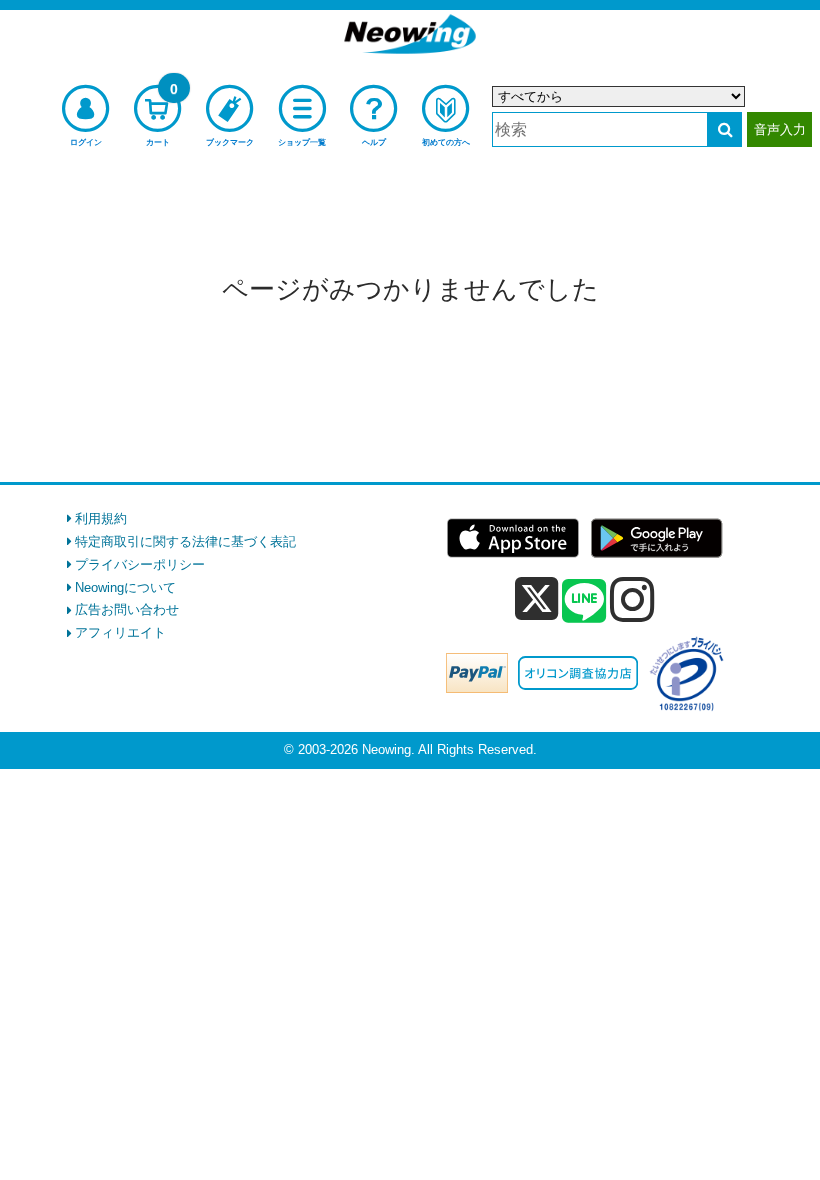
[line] (584, 602)
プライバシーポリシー (140, 564)
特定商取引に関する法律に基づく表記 (185, 541)
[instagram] (632, 599)
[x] (536, 599)
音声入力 (780, 129)
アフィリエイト (120, 632)
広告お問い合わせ (127, 609)
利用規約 (101, 518)
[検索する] (724, 129)
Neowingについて (125, 587)
